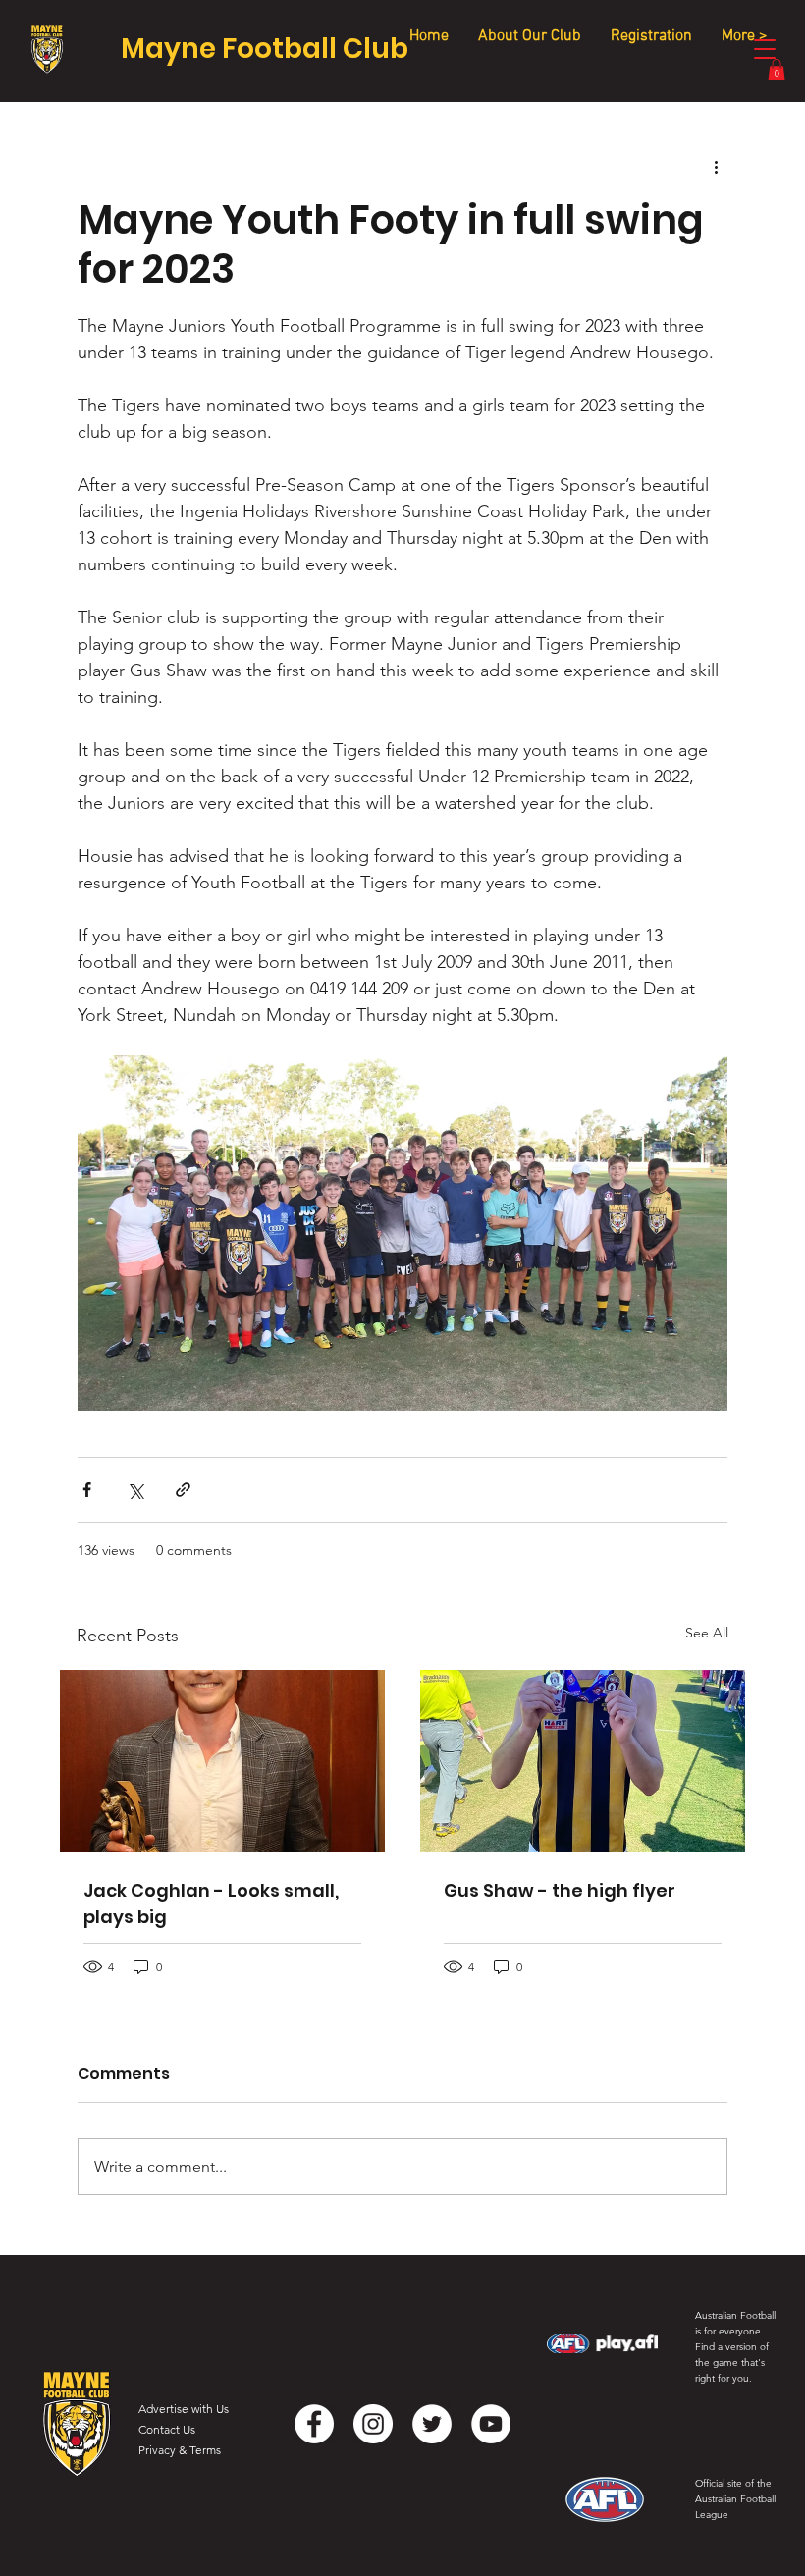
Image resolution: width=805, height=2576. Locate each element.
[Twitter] (432, 2424)
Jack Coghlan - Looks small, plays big (211, 1904)
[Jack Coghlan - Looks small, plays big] (222, 1761)
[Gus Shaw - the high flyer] (583, 1761)
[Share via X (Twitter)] (135, 1490)
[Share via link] (183, 1490)
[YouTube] (491, 2424)
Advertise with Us (184, 2409)
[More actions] (716, 166)
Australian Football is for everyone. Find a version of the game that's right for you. (735, 2347)
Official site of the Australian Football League (735, 2499)
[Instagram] (373, 2424)
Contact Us (167, 2429)
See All (707, 1633)
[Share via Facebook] (87, 1490)
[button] (777, 69)
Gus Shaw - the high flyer (560, 1890)
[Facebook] (314, 2424)
